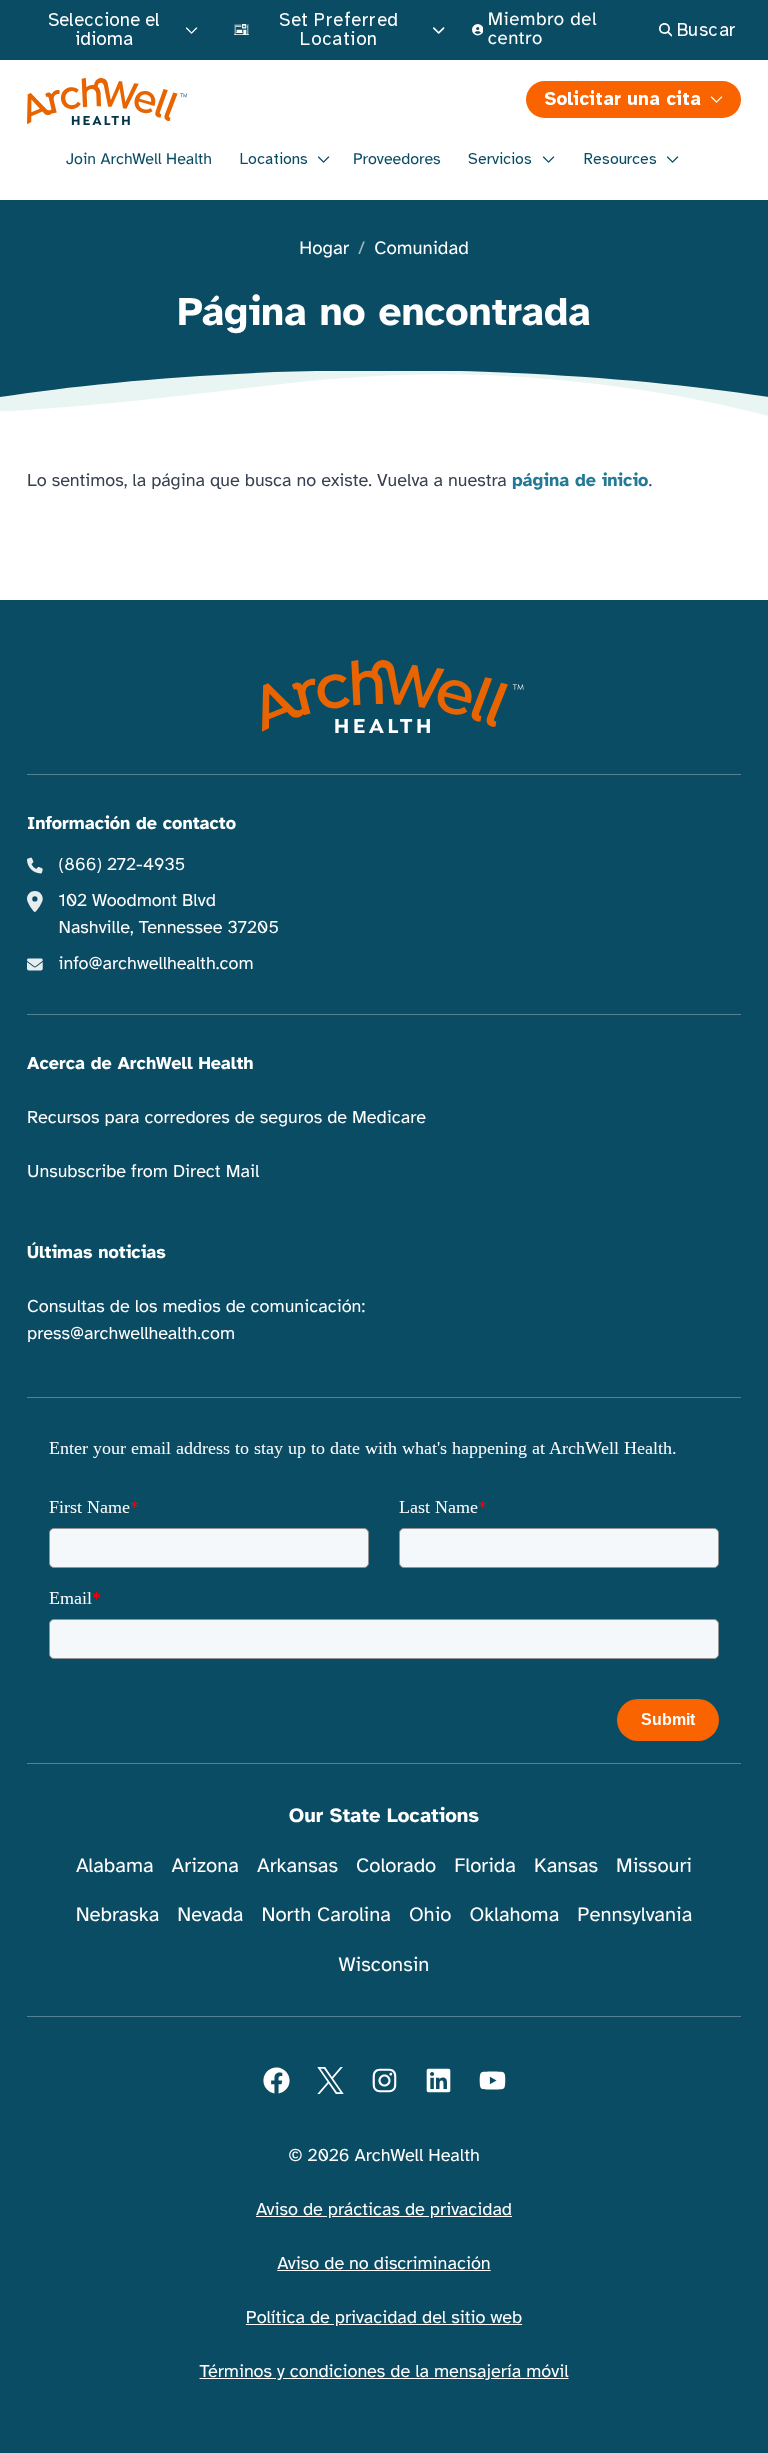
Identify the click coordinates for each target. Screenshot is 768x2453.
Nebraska (118, 1914)
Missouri (654, 1865)
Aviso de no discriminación (383, 2264)
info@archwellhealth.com (156, 964)
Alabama (115, 1865)
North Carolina (325, 1914)
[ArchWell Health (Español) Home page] (384, 696)
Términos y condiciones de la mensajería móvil (384, 2372)
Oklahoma (514, 1914)
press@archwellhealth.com (131, 1334)
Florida (485, 1865)
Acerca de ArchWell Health (140, 1064)
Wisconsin (384, 1964)
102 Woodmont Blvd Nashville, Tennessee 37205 (169, 914)
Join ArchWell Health (139, 159)
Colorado (396, 1865)
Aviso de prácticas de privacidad (384, 2210)
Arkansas (297, 1865)
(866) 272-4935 (122, 865)
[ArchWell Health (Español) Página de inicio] (204, 101)
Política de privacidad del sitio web (384, 2318)
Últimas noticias (96, 1253)
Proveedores (397, 159)
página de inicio (580, 481)
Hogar (324, 249)
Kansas (566, 1865)
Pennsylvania (634, 1914)
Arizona (205, 1865)
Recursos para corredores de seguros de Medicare (226, 1118)
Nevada (210, 1914)
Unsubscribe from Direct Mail (143, 1172)
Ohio (430, 1914)
